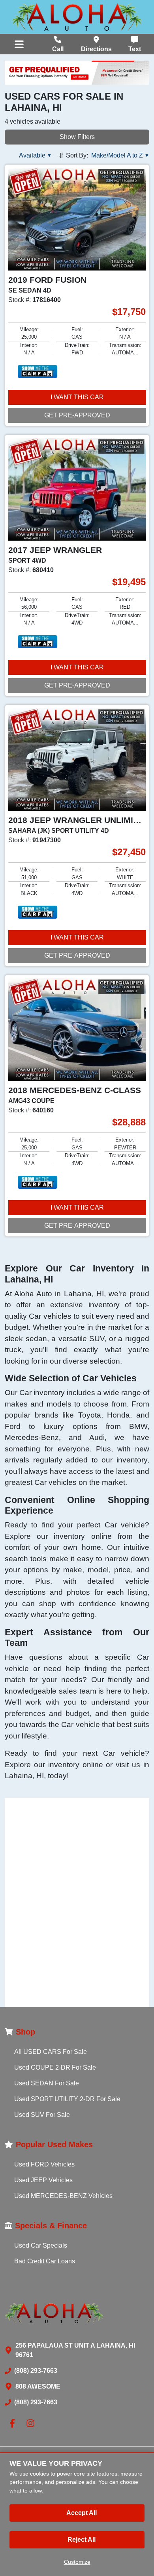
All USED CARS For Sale (51, 2052)
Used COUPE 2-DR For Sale (55, 2067)
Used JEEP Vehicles (43, 2180)
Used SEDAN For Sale (47, 2083)
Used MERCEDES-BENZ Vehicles (63, 2196)
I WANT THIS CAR (77, 397)
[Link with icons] (14, 2423)
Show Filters (77, 137)
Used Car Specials (41, 2245)
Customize (77, 2562)
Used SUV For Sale (42, 2115)
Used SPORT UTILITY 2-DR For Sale (67, 2099)
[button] (35, 156)
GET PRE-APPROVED (77, 415)
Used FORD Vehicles (44, 2164)
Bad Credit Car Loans (45, 2261)
